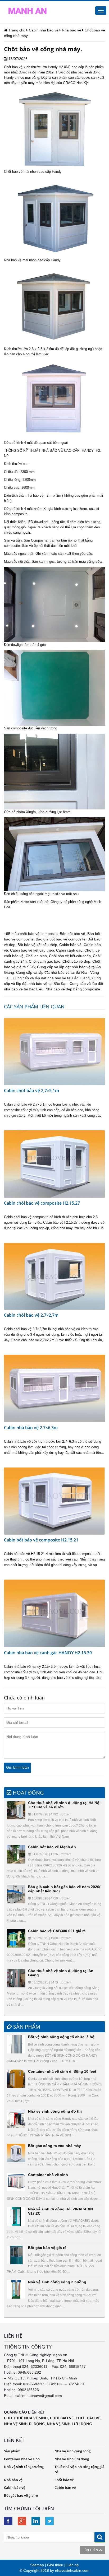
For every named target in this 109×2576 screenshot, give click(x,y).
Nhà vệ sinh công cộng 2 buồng (57, 2282)
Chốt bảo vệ (13, 67)
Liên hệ (73, 2565)
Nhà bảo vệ (13, 260)
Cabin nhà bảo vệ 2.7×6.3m (31, 1428)
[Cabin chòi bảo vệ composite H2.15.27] (54, 1164)
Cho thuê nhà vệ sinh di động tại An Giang (61, 1973)
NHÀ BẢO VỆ (52, 451)
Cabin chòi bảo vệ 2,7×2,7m (31, 1315)
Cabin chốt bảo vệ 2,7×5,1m (31, 1091)
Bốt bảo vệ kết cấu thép (37, 945)
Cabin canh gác (69, 950)
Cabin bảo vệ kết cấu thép (32, 950)
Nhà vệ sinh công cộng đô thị (55, 2111)
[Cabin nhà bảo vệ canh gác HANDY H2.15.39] (54, 1613)
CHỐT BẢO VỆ (88, 2418)
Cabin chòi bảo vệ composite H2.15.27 (42, 1203)
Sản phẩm (12, 2451)
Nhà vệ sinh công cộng (72, 2451)
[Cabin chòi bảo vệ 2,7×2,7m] (54, 1276)
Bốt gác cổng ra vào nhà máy (54, 2146)
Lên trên (91, 2550)
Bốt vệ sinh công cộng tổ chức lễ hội (62, 2037)
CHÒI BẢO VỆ (62, 2418)
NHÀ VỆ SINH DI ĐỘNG (24, 2424)
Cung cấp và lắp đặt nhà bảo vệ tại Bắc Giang (51, 978)
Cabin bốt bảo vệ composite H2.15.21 (41, 1540)
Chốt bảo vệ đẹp (76, 961)
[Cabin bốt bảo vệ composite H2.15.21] (54, 1501)
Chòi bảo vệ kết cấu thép (70, 956)
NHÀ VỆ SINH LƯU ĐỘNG (69, 2424)
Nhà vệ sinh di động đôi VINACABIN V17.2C (60, 2211)
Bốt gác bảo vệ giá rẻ (47, 2248)
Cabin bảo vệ (15, 2488)
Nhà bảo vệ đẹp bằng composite (73, 989)
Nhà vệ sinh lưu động (72, 2459)
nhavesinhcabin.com (72, 2570)
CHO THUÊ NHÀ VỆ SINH (26, 2418)
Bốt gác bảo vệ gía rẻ (21, 2495)
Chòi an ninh (36, 956)
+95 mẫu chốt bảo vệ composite (31, 934)
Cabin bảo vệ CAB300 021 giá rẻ (57, 1931)
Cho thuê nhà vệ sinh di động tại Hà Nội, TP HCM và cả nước (65, 1805)
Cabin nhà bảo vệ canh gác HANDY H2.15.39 (48, 1653)
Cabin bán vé (70, 945)
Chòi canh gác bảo (45, 961)
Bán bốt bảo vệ (72, 934)
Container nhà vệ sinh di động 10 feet (62, 2071)
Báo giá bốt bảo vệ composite (61, 939)
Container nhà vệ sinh (48, 2175)
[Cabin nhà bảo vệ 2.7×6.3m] (54, 1388)
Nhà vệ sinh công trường (24, 2467)
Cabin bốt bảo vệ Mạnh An (52, 1847)
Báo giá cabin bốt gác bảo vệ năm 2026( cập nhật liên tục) (64, 1889)
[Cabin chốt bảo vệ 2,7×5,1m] (54, 1051)
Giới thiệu (55, 2565)
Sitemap (37, 2565)
